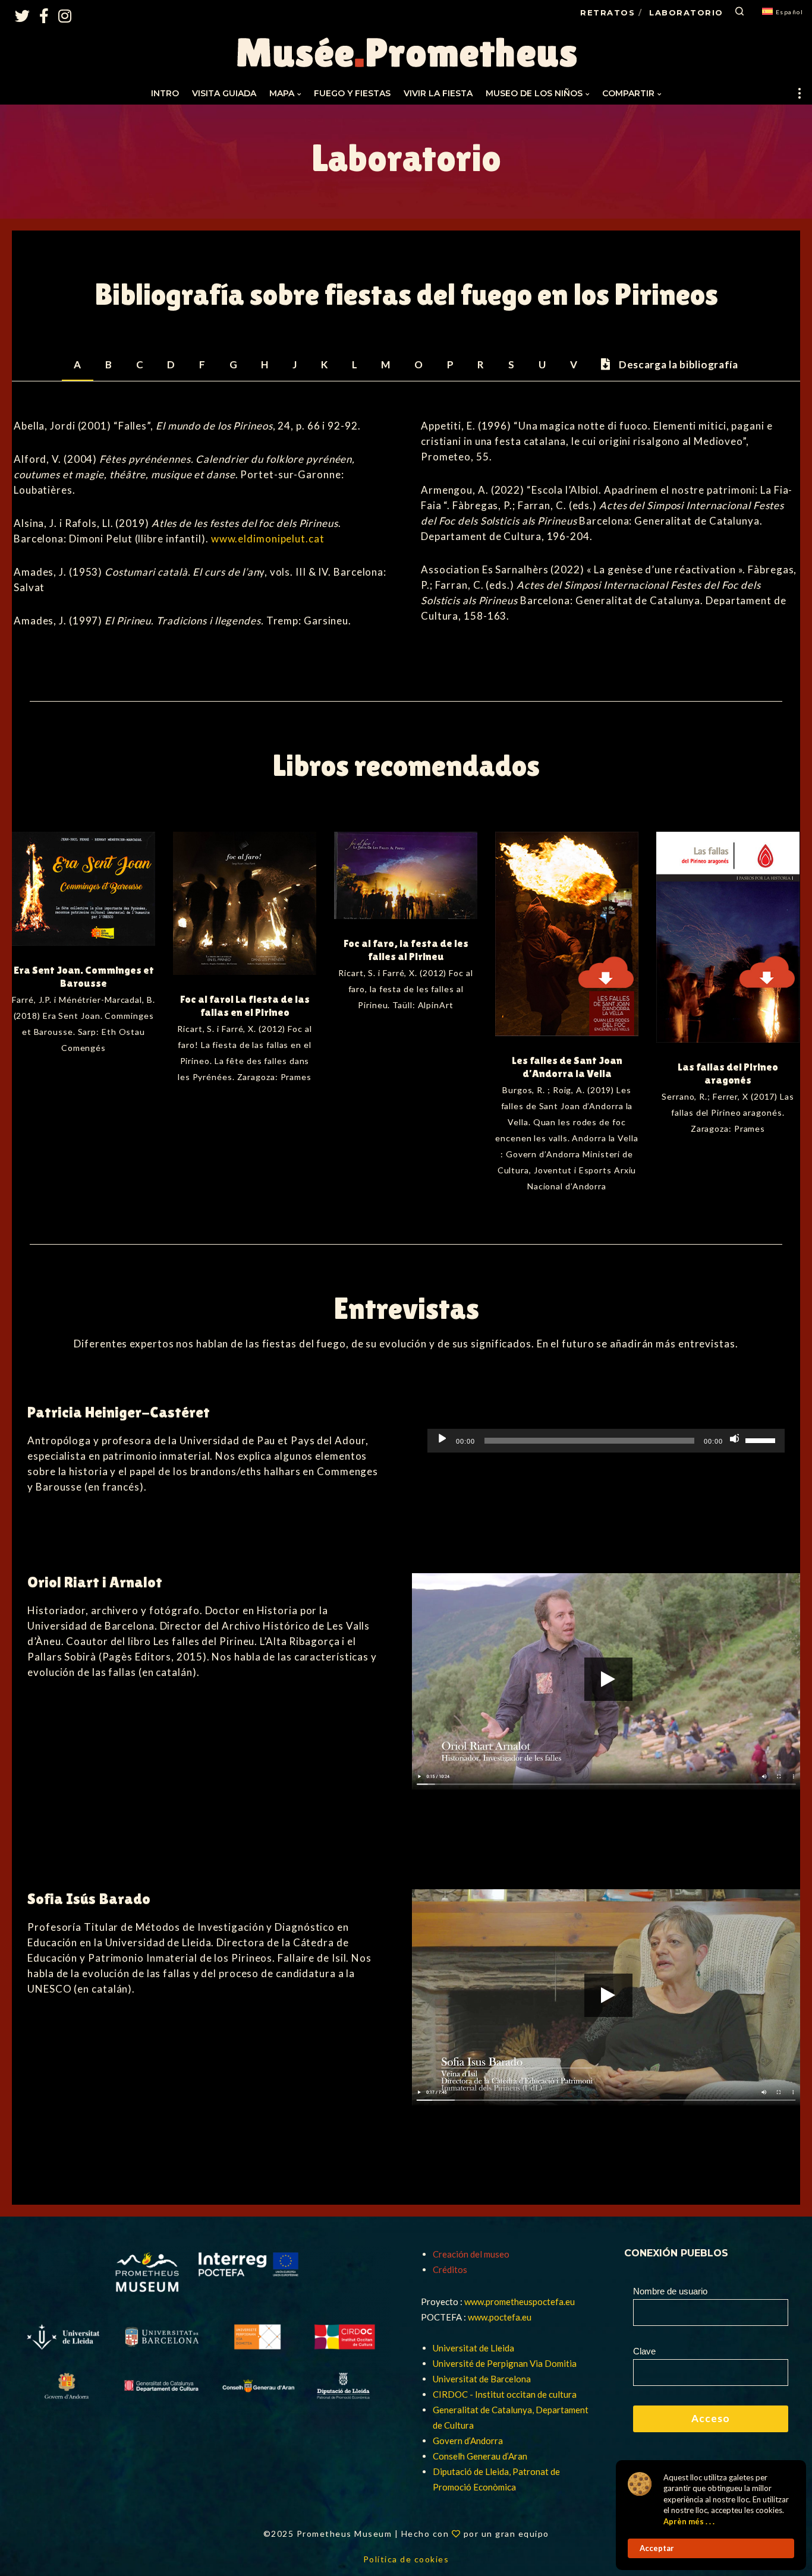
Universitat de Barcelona (482, 2379)
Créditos (450, 2269)
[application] (606, 1441)
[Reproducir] (441, 1438)
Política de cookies (406, 2559)
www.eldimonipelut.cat (268, 539)
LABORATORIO (686, 12)
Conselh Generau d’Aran (480, 2456)
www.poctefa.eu (500, 2317)
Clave (644, 2351)
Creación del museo (471, 2254)
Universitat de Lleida (473, 2348)
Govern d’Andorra (468, 2441)
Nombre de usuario (670, 2291)
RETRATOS (608, 12)
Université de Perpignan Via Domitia (505, 2363)
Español (790, 12)
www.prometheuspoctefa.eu (520, 2302)
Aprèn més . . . (689, 2521)
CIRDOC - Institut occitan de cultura (505, 2394)
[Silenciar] (734, 1438)
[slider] (762, 1439)
